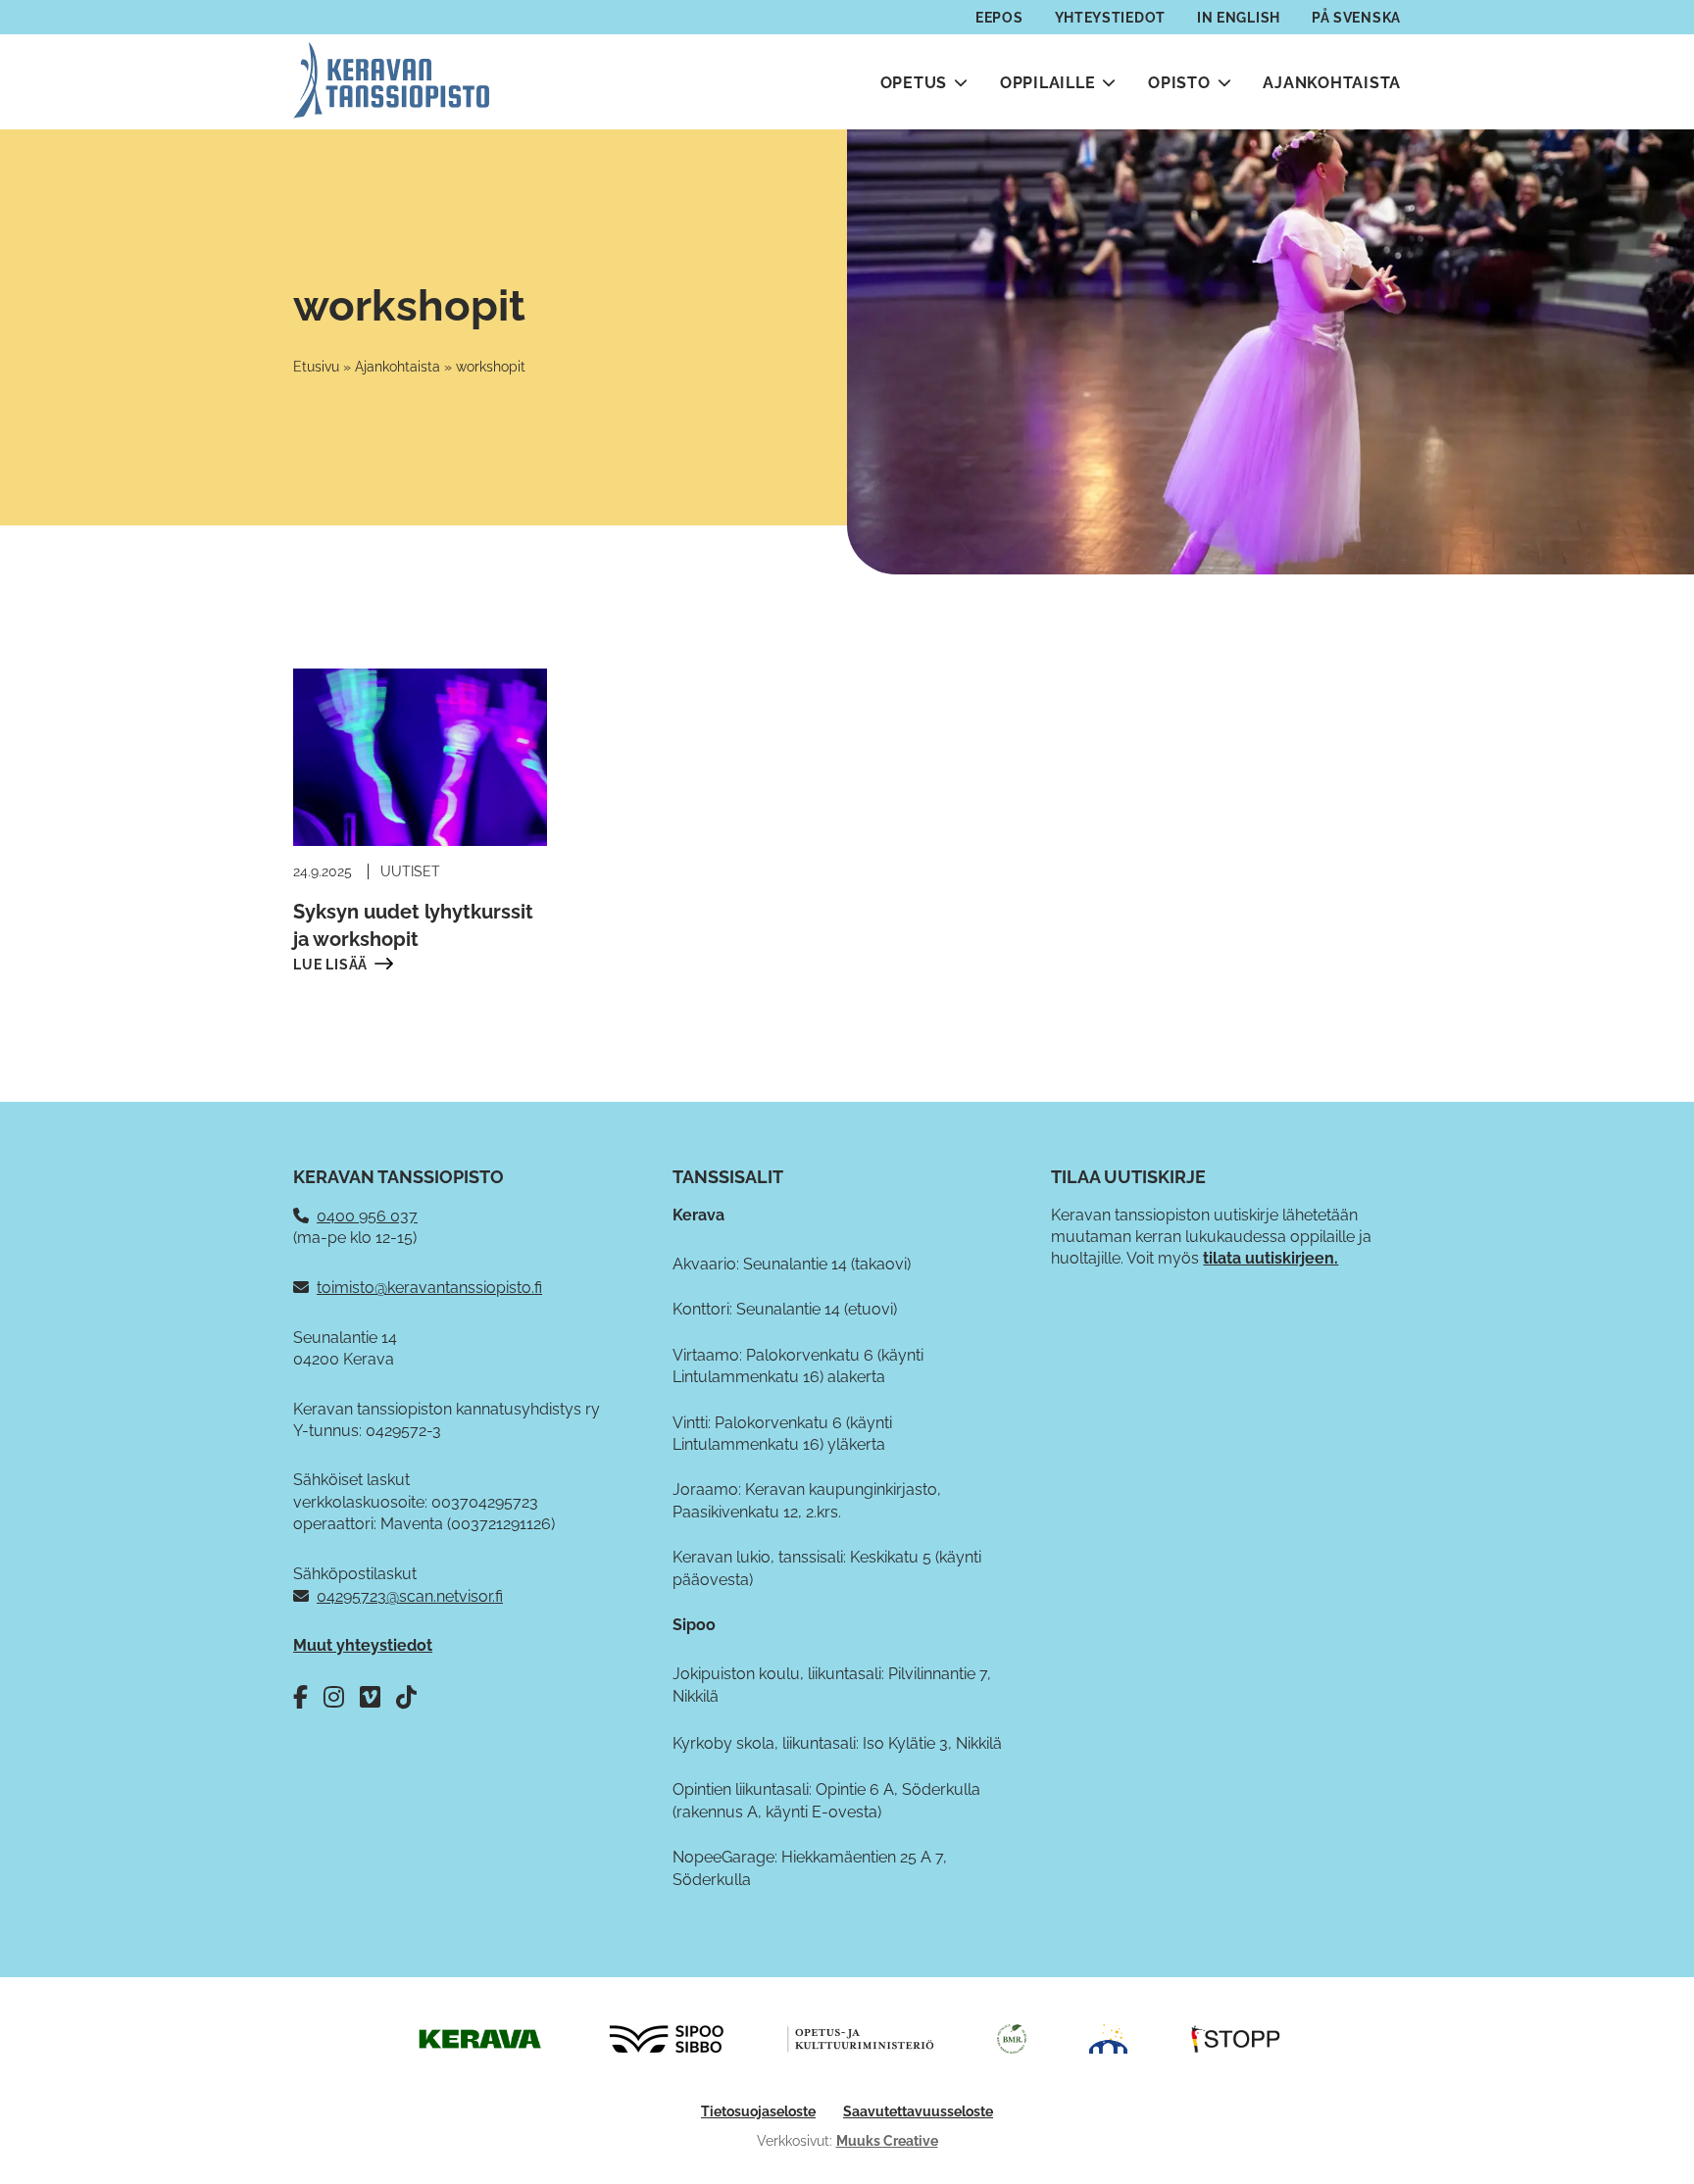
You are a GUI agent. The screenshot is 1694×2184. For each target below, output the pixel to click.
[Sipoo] (667, 2038)
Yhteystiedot (1110, 18)
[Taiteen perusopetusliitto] (1109, 2038)
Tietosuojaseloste (758, 2111)
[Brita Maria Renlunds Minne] (1012, 2038)
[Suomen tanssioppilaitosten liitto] (1236, 2038)
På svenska (1356, 18)
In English (1239, 18)
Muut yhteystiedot (363, 1645)
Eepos (999, 18)
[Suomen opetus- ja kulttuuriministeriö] (861, 2038)
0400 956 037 (367, 1216)
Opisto (1179, 83)
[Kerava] (479, 2038)
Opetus (914, 83)
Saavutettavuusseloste (918, 2111)
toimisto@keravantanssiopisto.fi (429, 1288)
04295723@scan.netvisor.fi (410, 1596)
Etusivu (316, 367)
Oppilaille (1048, 83)
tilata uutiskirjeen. (1270, 1258)
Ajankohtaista (1332, 83)
